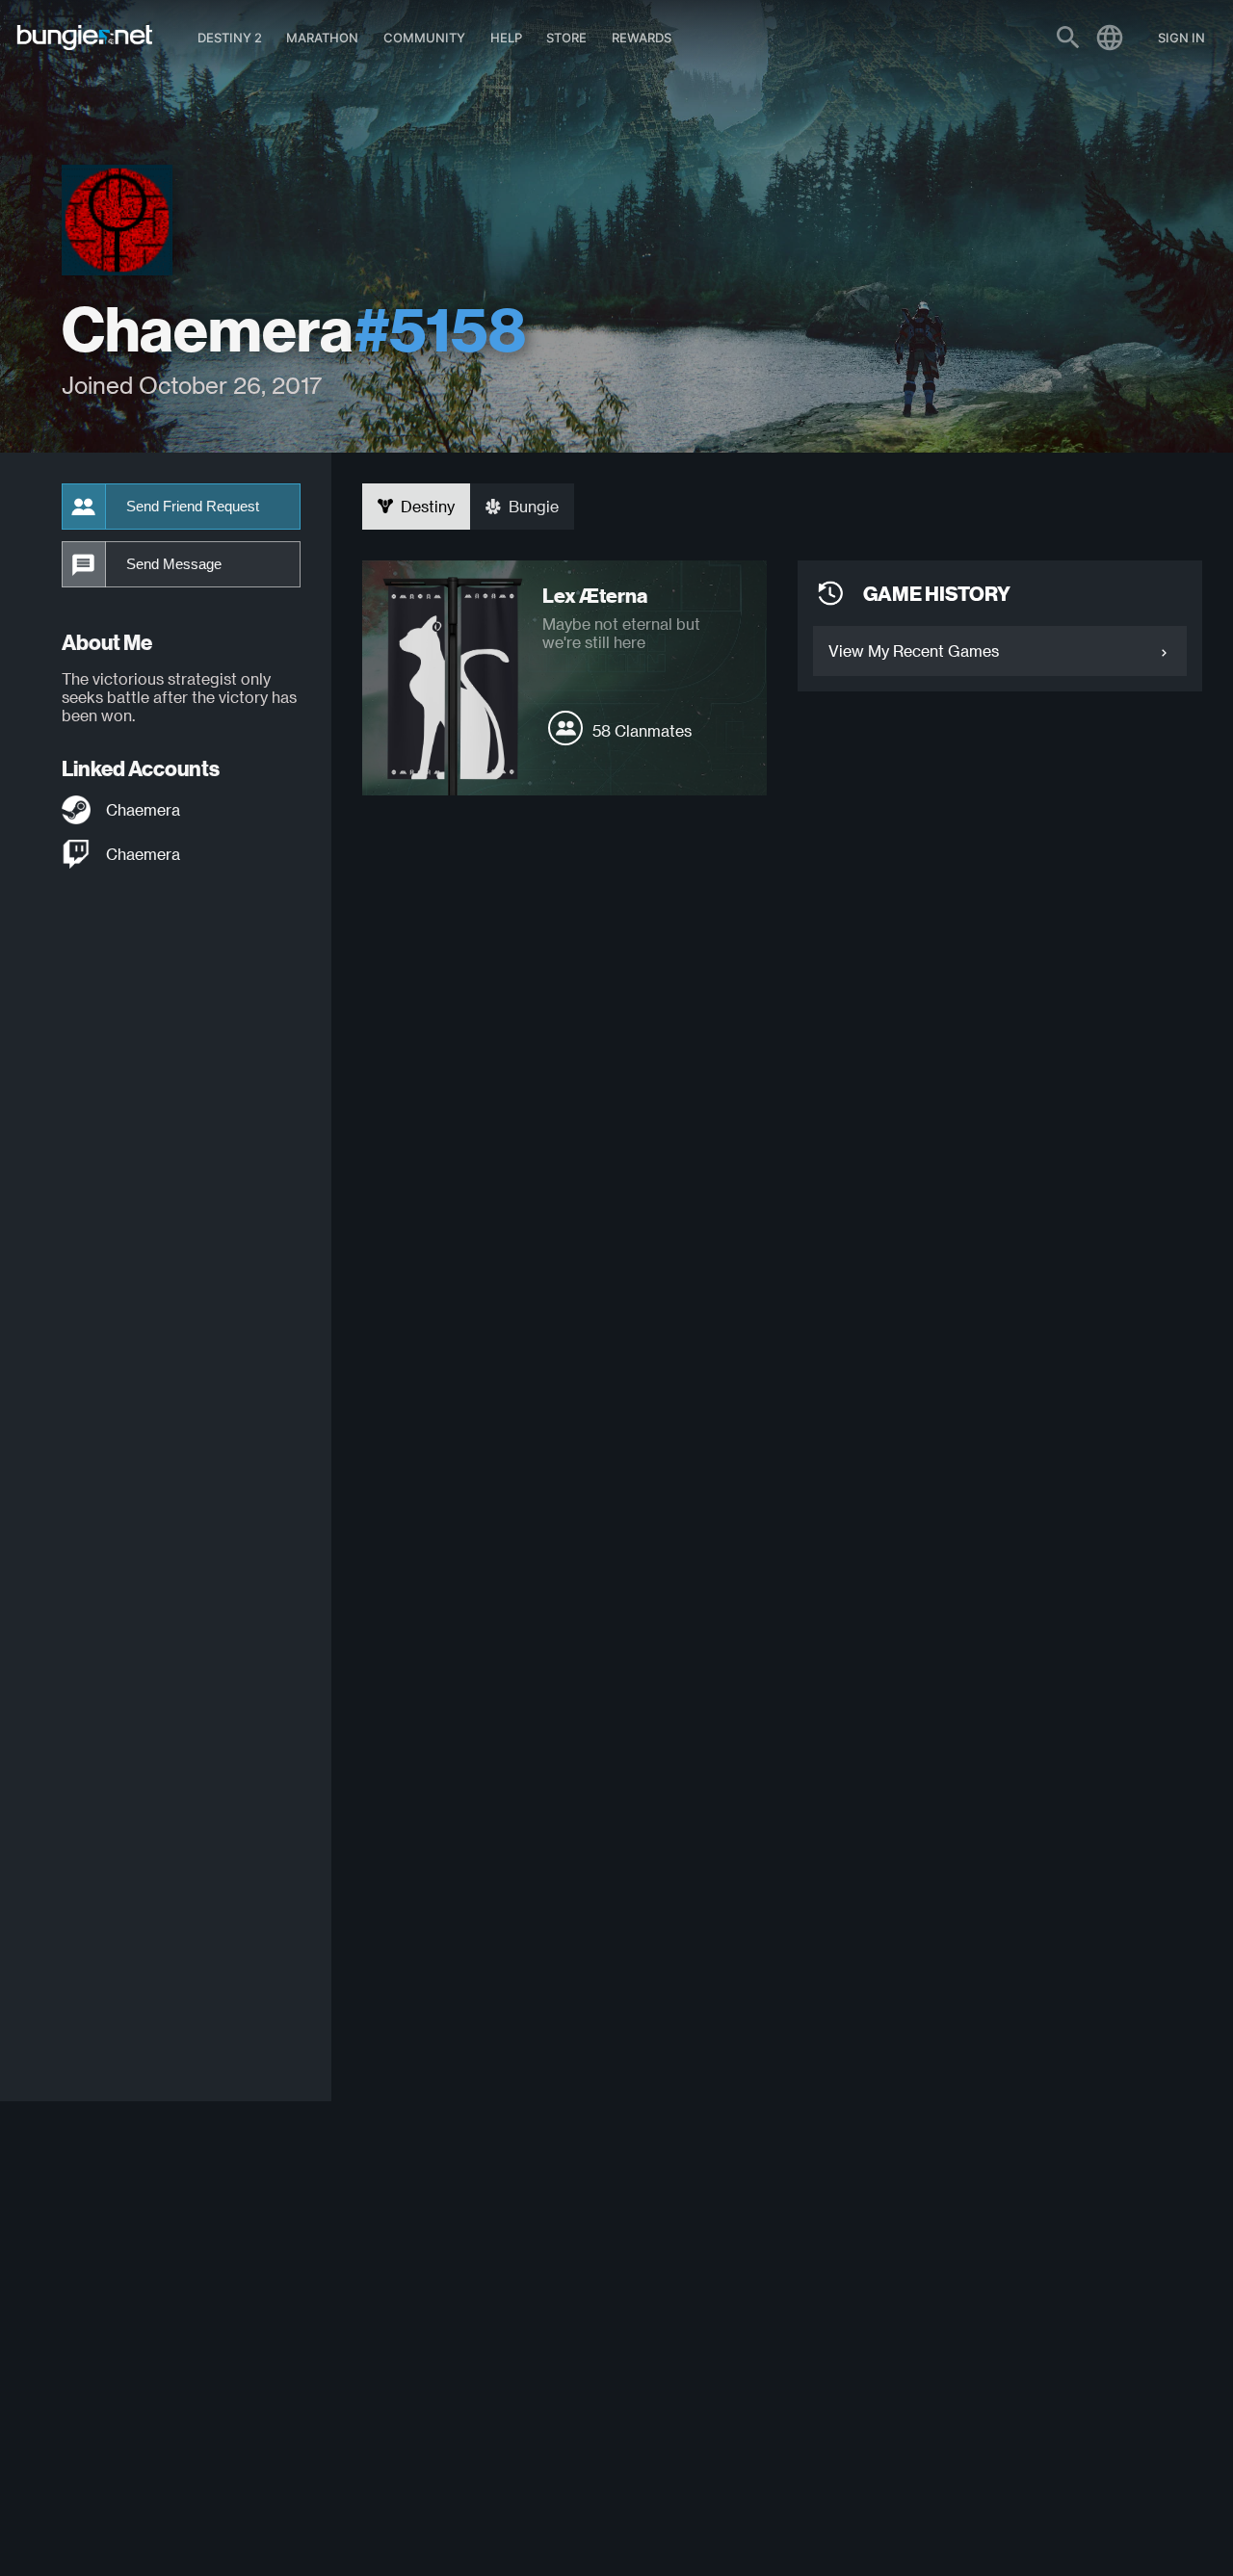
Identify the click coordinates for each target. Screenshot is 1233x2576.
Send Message (174, 564)
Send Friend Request (193, 507)
